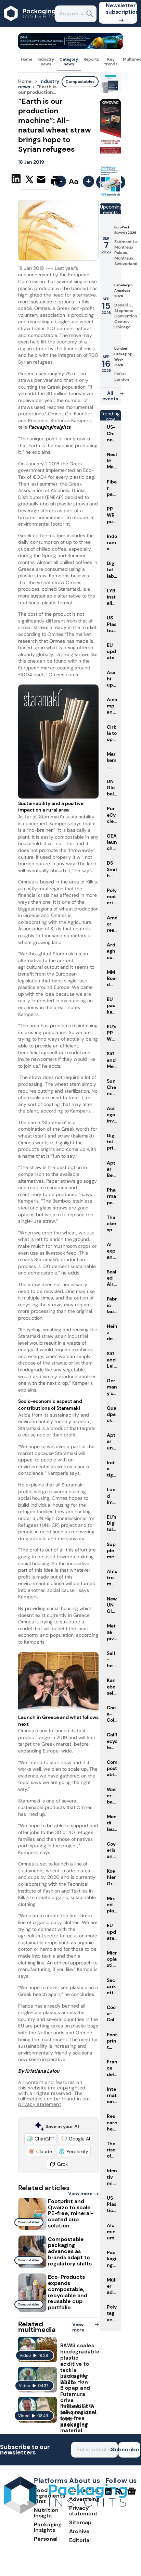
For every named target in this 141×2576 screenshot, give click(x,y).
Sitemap (80, 2522)
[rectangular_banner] (110, 195)
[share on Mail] (42, 180)
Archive (79, 2531)
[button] (41, 2139)
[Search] (90, 15)
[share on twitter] (29, 180)
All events (110, 396)
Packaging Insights (48, 2527)
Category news (69, 62)
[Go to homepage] (65, 2512)
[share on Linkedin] (17, 180)
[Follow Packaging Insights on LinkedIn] (108, 2494)
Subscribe (129, 2449)
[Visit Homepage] (30, 25)
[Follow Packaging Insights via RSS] (120, 2494)
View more (80, 2194)
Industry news (46, 62)
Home (27, 59)
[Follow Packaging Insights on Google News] (133, 2494)
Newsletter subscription (121, 9)
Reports (91, 59)
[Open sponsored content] (70, 47)
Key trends (111, 62)
